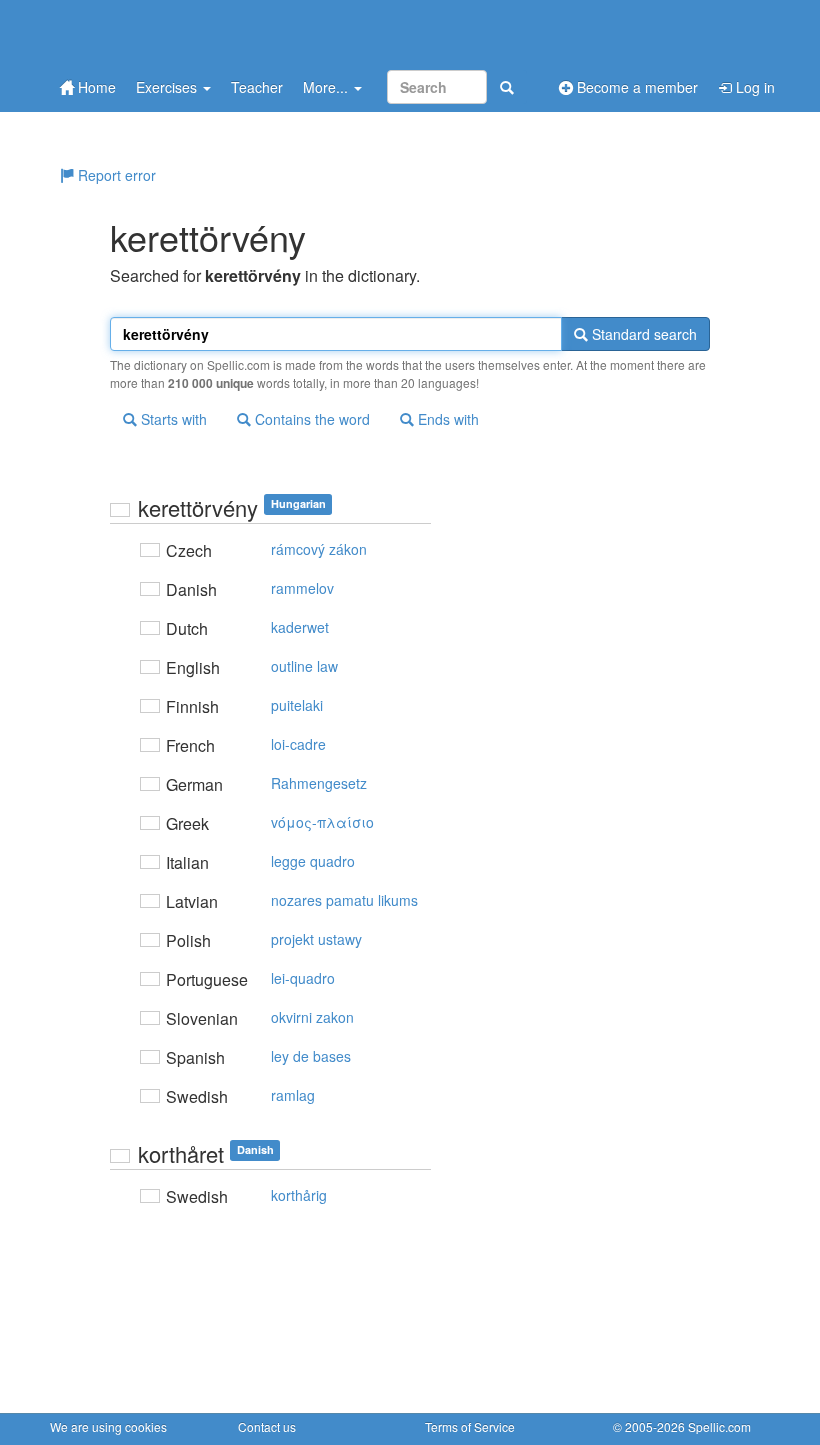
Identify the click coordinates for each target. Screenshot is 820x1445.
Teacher (257, 87)
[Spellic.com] (155, 32)
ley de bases (311, 1056)
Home (95, 87)
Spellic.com (719, 1426)
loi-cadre (298, 744)
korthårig (299, 1195)
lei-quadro (303, 978)
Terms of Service (470, 1426)
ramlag (293, 1095)
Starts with (172, 419)
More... (327, 87)
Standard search (642, 334)
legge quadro (313, 861)
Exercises (168, 87)
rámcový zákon (319, 549)
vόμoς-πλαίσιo (322, 822)
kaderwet (300, 627)
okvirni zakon (312, 1017)
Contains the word (310, 419)
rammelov (302, 588)
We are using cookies (108, 1426)
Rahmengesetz (319, 783)
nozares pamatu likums (344, 900)
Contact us (267, 1426)
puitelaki (297, 705)
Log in (753, 87)
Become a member (635, 87)
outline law (304, 666)
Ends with (446, 419)
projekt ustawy (316, 939)
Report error (115, 175)
